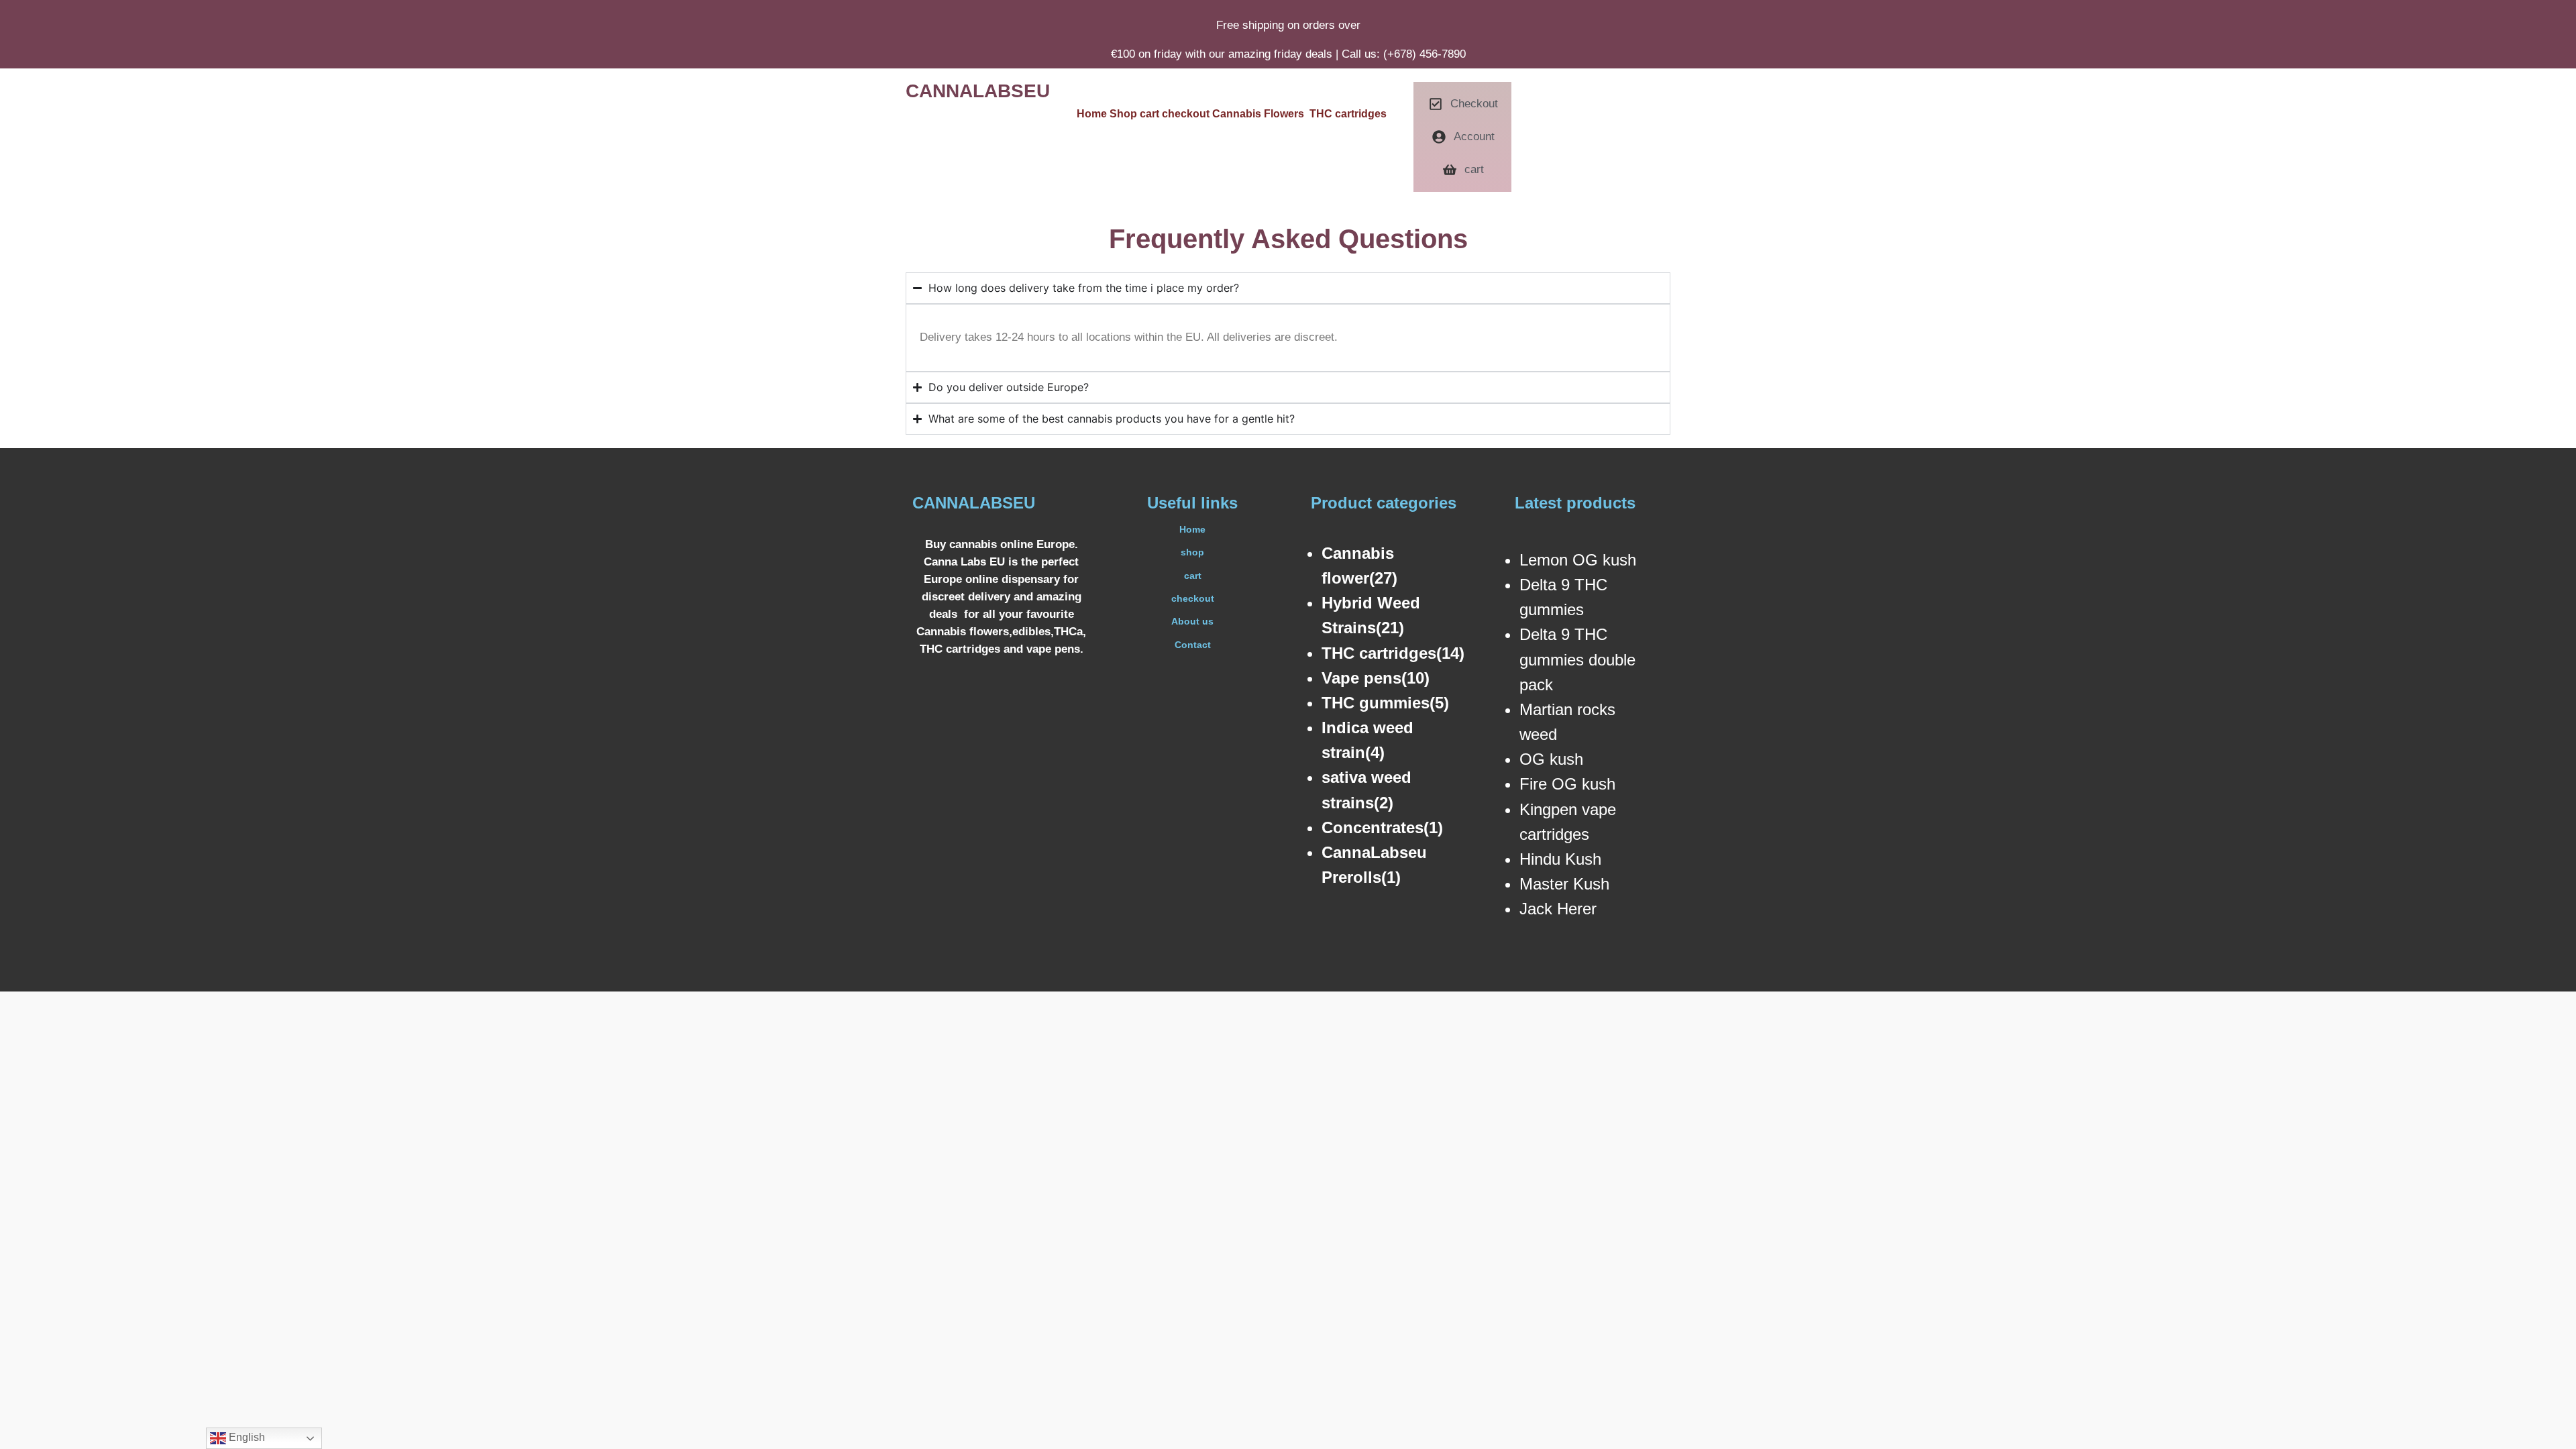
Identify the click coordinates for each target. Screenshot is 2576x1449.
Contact (1193, 645)
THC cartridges (1348, 114)
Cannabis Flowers (1261, 114)
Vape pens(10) (1376, 678)
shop (1192, 552)
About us (1192, 621)
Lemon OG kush (1578, 560)
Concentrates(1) (1382, 827)
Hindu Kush (1560, 859)
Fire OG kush (1567, 784)
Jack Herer (1558, 909)
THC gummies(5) (1385, 703)
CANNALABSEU (978, 91)
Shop (1125, 114)
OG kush (1551, 759)
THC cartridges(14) (1393, 653)
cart (1151, 114)
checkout (1187, 114)
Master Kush (1564, 884)
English (246, 1437)
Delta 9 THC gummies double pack (1577, 659)
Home (1092, 114)
